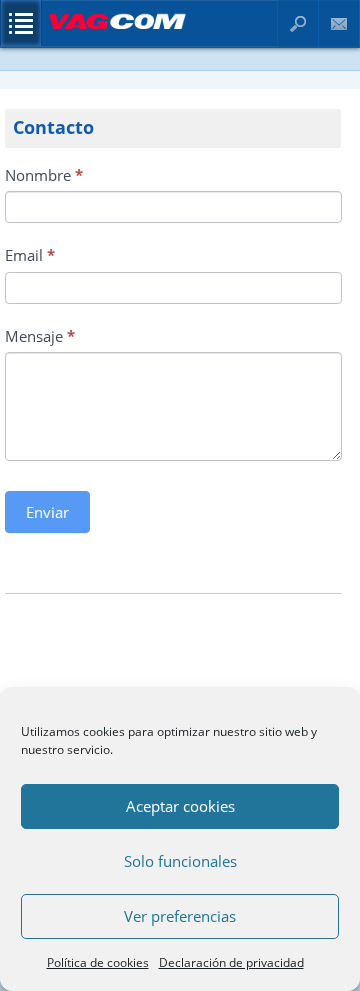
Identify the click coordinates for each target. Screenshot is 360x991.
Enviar (47, 512)
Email (30, 255)
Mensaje (40, 336)
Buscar (298, 23)
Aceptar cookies (180, 806)
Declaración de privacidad (231, 962)
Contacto (339, 23)
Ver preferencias (180, 916)
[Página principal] (117, 30)
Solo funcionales (180, 861)
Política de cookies (98, 962)
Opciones (21, 23)
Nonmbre (44, 175)
